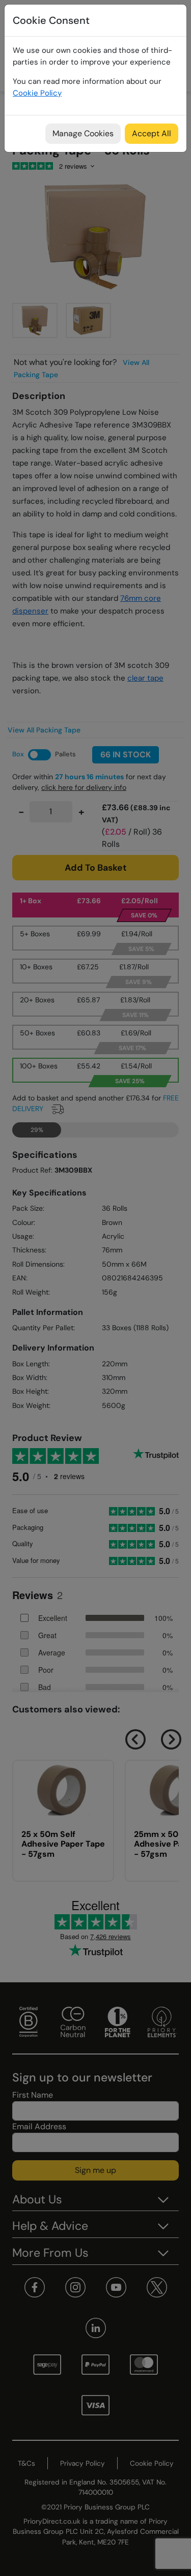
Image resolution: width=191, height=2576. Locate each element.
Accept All (152, 133)
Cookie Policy (37, 93)
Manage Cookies (83, 133)
